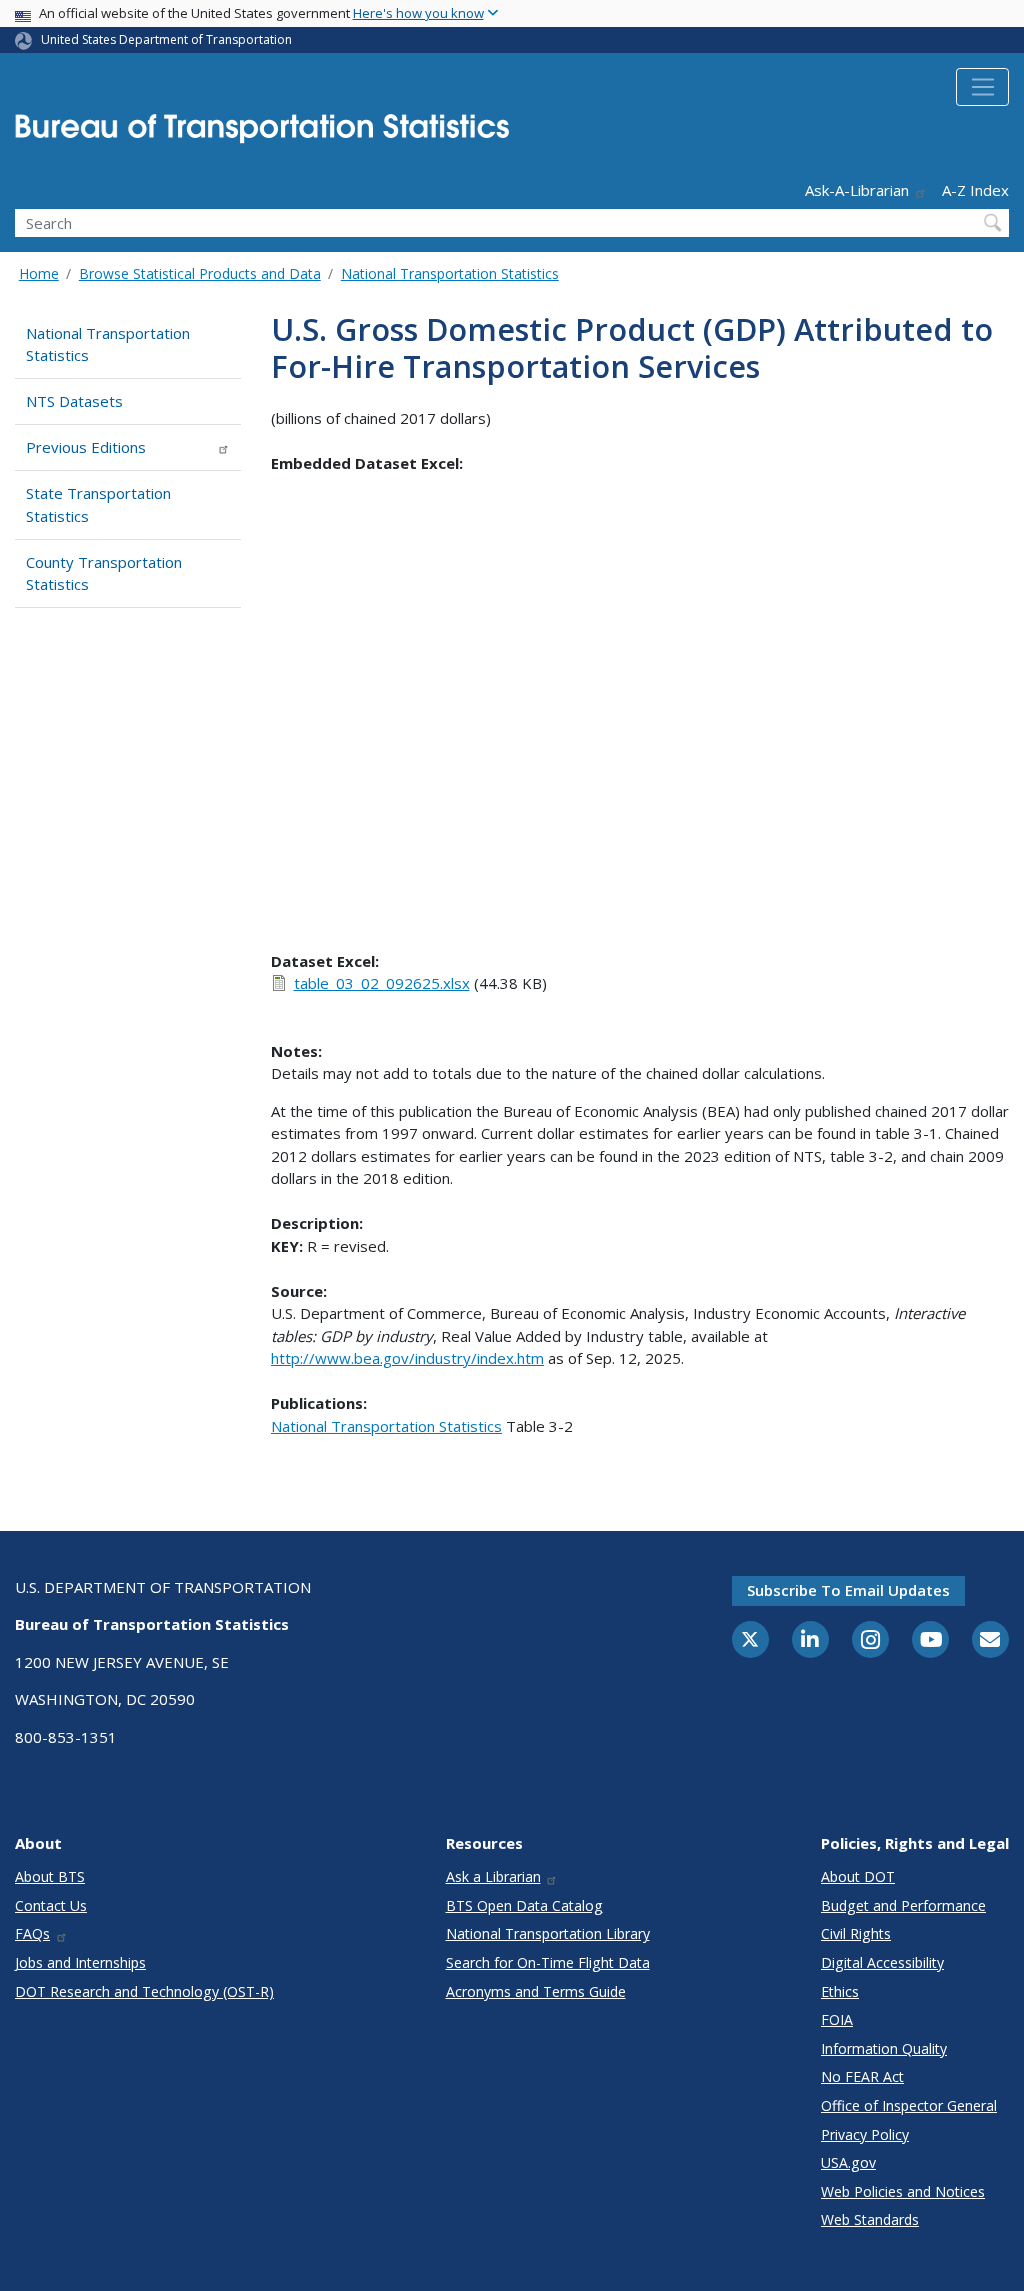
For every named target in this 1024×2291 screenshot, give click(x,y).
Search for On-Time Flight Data (548, 1962)
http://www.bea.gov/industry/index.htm (407, 1358)
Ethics (840, 1991)
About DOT (858, 1876)
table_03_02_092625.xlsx (382, 983)
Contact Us (51, 1905)
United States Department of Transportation (166, 39)
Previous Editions (86, 447)
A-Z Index (975, 190)
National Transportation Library (548, 1933)
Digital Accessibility (882, 1962)
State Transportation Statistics (98, 504)
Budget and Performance (903, 1905)
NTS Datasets (74, 401)
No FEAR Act (862, 2076)
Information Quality (884, 2048)
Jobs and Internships (80, 1962)
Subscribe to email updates (848, 1590)
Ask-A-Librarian (857, 190)
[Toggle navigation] (982, 87)
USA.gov (848, 2162)
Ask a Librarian (493, 1876)
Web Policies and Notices (903, 2191)
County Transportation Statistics (104, 573)
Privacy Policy (865, 2134)
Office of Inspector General (909, 2105)
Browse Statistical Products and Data (200, 273)
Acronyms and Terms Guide (536, 1991)
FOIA (837, 2019)
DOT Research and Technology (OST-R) (144, 1991)
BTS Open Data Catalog (524, 1905)
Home (39, 273)
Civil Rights (856, 1933)
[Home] (262, 134)
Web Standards (870, 2219)
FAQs (32, 1933)
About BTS (50, 1876)
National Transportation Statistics (450, 273)
